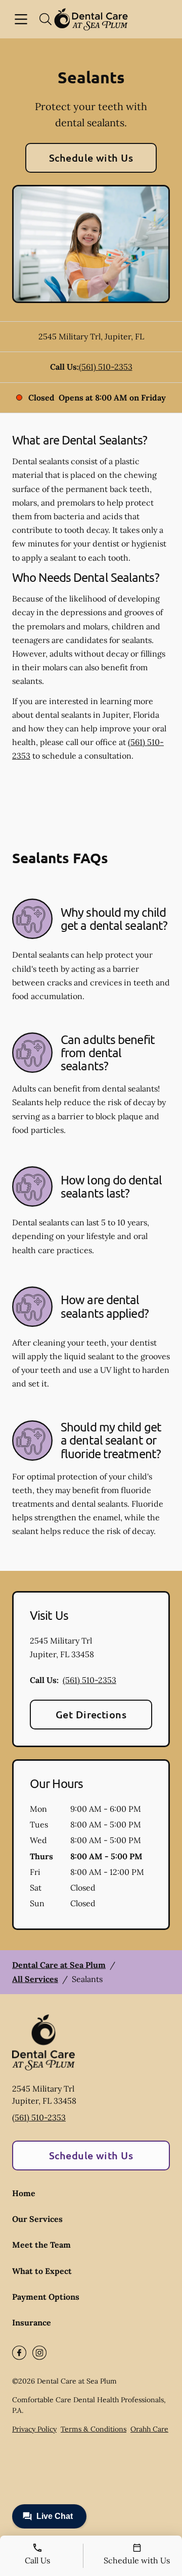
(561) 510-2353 (106, 367)
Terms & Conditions (94, 2429)
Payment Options (46, 2297)
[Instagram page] (39, 2353)
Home (24, 2193)
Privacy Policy (34, 2429)
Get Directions (91, 1714)
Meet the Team (41, 2245)
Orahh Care (149, 2429)
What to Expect (42, 2271)
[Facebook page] (19, 2353)
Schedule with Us (91, 158)
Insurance (32, 2322)
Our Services (37, 2219)
